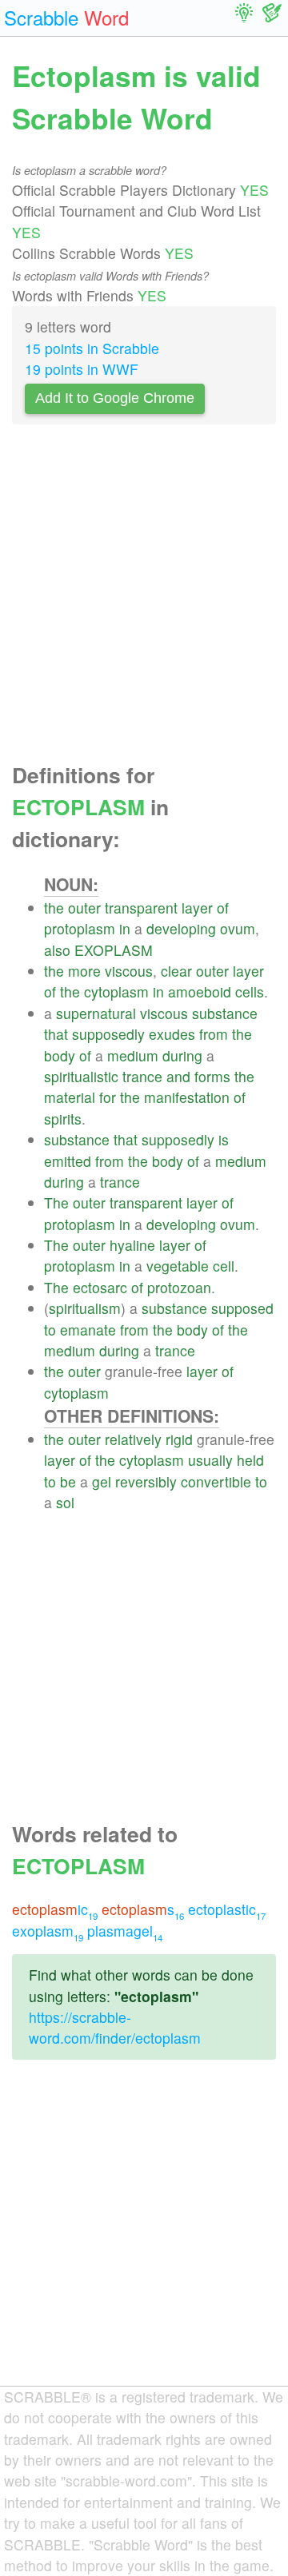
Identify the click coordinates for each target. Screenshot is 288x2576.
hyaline (132, 1245)
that (56, 1034)
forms (212, 1076)
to (50, 1330)
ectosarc (100, 1287)
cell (224, 1266)
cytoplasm (116, 991)
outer (84, 908)
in (125, 928)
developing (181, 928)
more (84, 971)
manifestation (187, 1097)
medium (133, 1055)
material (70, 1097)
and (178, 1076)
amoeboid (200, 991)
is (224, 1139)
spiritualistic (81, 1076)
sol (65, 1502)
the (54, 908)
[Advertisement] (144, 598)
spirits (63, 1119)
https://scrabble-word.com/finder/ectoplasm (115, 2027)
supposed (242, 1308)
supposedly (108, 1034)
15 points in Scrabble (92, 348)
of (223, 908)
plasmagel (125, 1931)
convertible (216, 1481)
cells (250, 991)
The (56, 1202)
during (182, 1055)
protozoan (179, 1287)
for (108, 1097)
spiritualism (85, 1308)
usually (210, 1460)
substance (225, 1013)
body (60, 1055)
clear (176, 971)
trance (142, 1076)
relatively (133, 1439)
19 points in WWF (82, 369)
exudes (172, 1034)
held (250, 1460)
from (214, 1034)
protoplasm (80, 928)
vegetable (178, 1266)
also (57, 950)
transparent (141, 908)
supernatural (96, 1013)
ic (55, 1909)
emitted (68, 1161)
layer (197, 908)
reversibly (146, 1481)
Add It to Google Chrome (115, 398)
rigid (179, 1439)
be (68, 1481)
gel (102, 1481)
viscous (129, 971)
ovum (238, 928)
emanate (88, 1330)
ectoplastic (227, 1909)
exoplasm (48, 1931)
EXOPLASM (114, 950)
